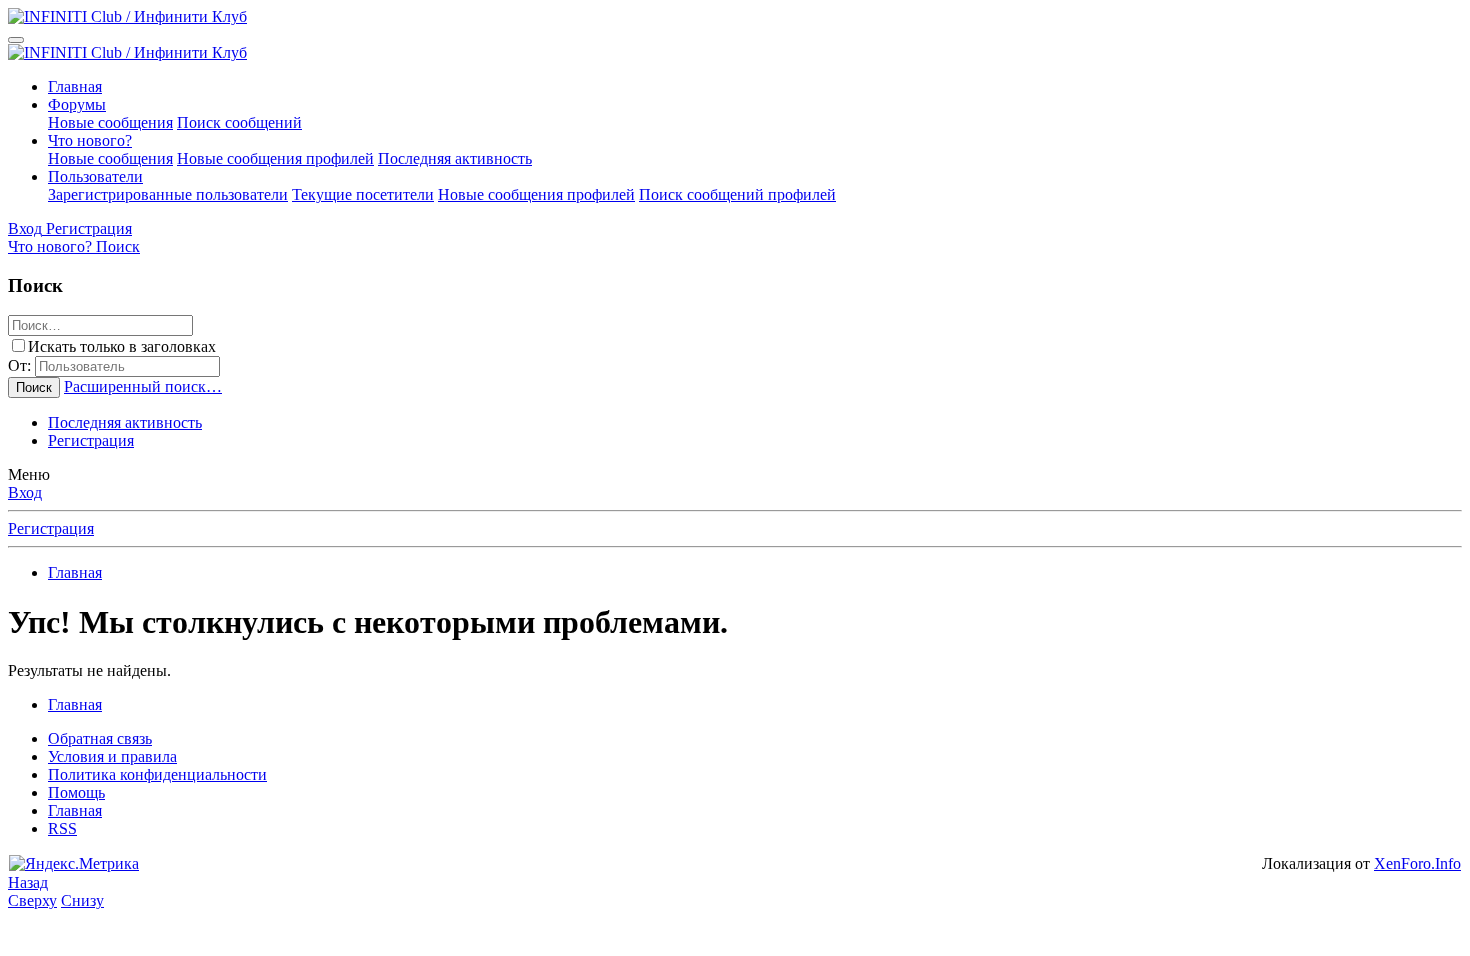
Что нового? (90, 140)
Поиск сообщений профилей (737, 194)
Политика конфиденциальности (157, 774)
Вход (25, 492)
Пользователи (95, 176)
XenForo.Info (1417, 863)
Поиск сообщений (239, 122)
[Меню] (16, 40)
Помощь (76, 792)
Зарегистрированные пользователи (168, 194)
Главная (75, 86)
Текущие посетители (363, 194)
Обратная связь (100, 738)
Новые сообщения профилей (275, 158)
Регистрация (91, 440)
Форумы (77, 104)
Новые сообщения (110, 122)
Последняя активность (455, 158)
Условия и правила (112, 756)
